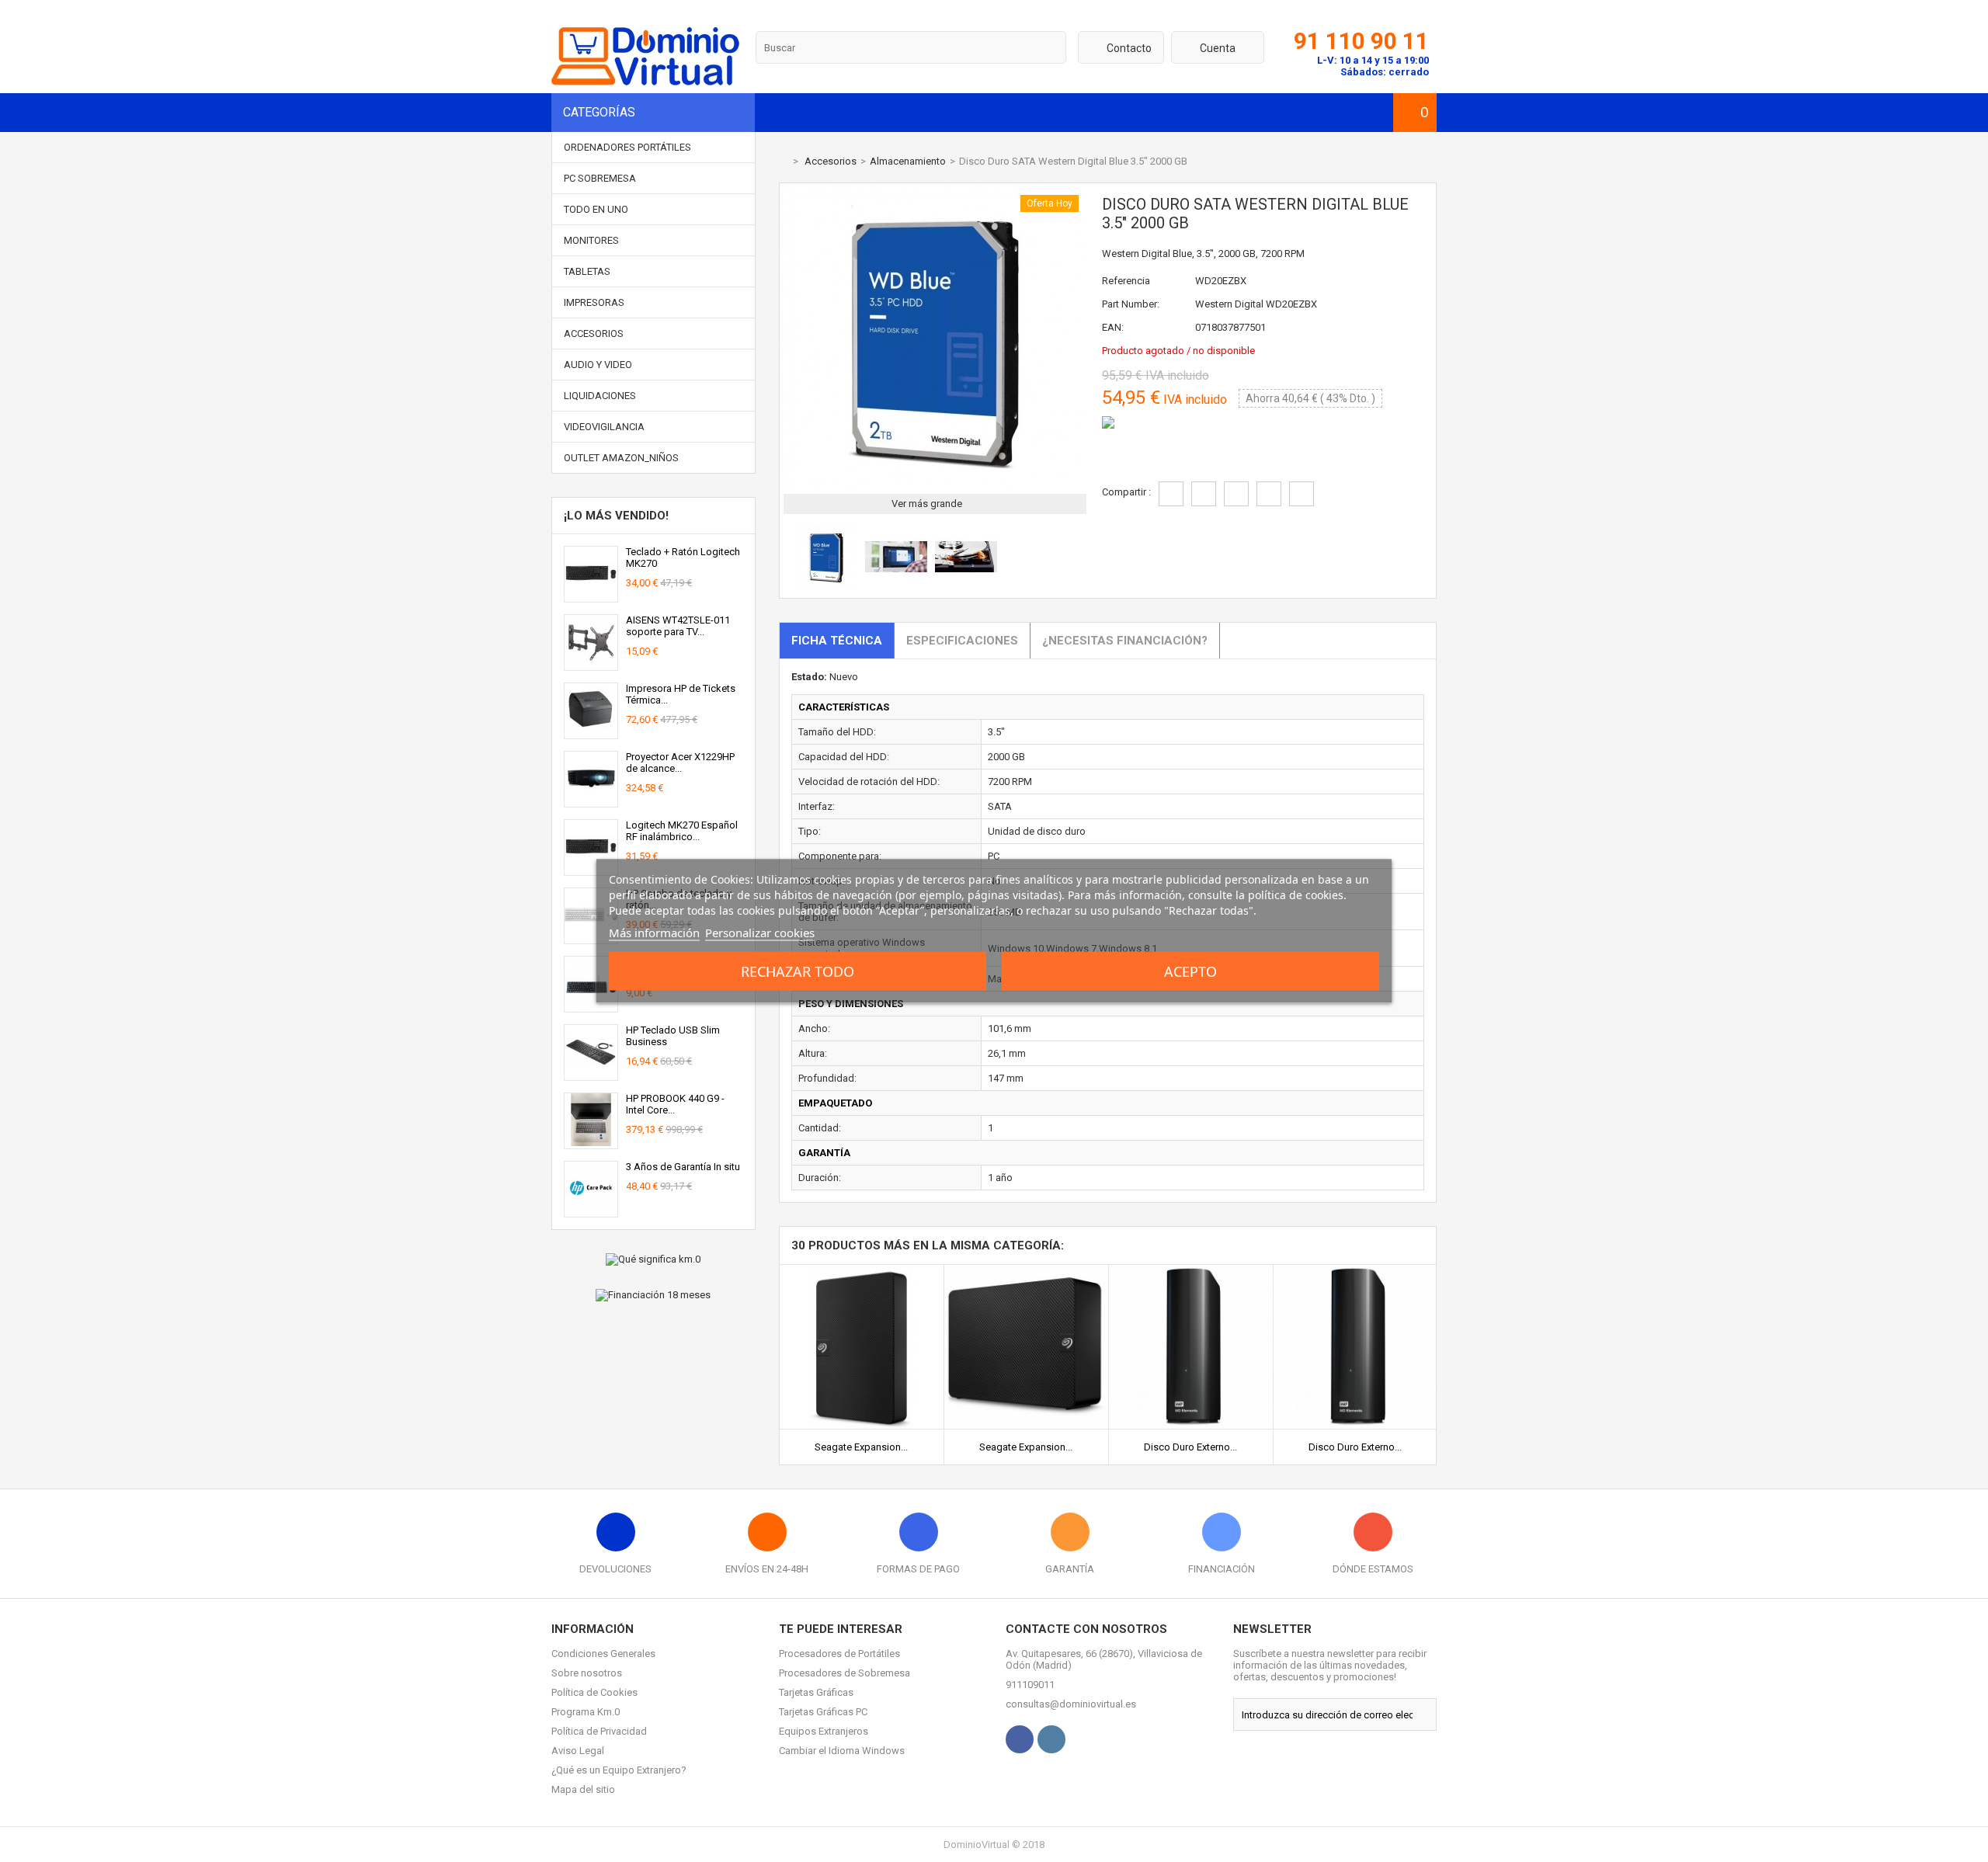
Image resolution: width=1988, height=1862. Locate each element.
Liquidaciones (600, 396)
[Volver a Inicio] (783, 161)
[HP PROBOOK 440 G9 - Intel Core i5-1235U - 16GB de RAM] (591, 1143)
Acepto (1190, 971)
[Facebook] (1020, 1739)
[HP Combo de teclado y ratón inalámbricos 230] (591, 938)
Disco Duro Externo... (1190, 1447)
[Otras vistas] (787, 559)
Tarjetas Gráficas (816, 1692)
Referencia (1126, 281)
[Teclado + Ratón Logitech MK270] (591, 596)
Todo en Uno (596, 209)
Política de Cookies (594, 1692)
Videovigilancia (604, 427)
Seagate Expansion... (861, 1447)
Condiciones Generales (603, 1654)
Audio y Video (598, 365)
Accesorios (594, 333)
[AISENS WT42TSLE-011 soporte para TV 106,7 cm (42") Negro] (591, 664)
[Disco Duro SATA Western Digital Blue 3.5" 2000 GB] (826, 584)
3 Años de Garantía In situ (683, 1167)
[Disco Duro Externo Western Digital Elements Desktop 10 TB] (1355, 1271)
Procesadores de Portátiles (839, 1654)
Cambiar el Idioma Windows (842, 1751)
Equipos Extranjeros (824, 1731)
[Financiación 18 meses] (653, 1295)
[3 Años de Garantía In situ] (591, 1211)
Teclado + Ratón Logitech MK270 (683, 558)
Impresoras (594, 302)
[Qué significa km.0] (653, 1259)
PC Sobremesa (600, 178)
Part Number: (1131, 304)
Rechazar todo (798, 971)
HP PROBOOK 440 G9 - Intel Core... (675, 1104)
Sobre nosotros (587, 1673)
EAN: (1113, 327)
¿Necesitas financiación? (1125, 641)
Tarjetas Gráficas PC (823, 1712)
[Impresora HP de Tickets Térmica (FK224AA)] (591, 733)
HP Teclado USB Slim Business (673, 1036)
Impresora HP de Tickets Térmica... (681, 694)
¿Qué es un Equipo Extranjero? (619, 1770)
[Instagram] (1051, 1739)
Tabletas (587, 271)
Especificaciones (962, 641)
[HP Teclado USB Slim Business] (591, 1074)
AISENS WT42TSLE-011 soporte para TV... (678, 626)
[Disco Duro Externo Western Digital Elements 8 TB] (1191, 1271)
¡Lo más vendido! (616, 516)
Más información (654, 933)
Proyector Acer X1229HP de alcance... (680, 763)
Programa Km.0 (586, 1712)
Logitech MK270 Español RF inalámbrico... (682, 831)
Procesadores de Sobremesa (845, 1673)
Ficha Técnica (837, 641)
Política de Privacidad (599, 1731)
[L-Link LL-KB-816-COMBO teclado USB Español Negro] (591, 1006)
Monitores (591, 240)
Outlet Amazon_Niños (621, 458)
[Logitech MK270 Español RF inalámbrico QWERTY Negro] (591, 869)
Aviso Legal (578, 1751)
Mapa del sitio (583, 1789)
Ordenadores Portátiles (627, 147)
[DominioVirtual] (645, 82)
